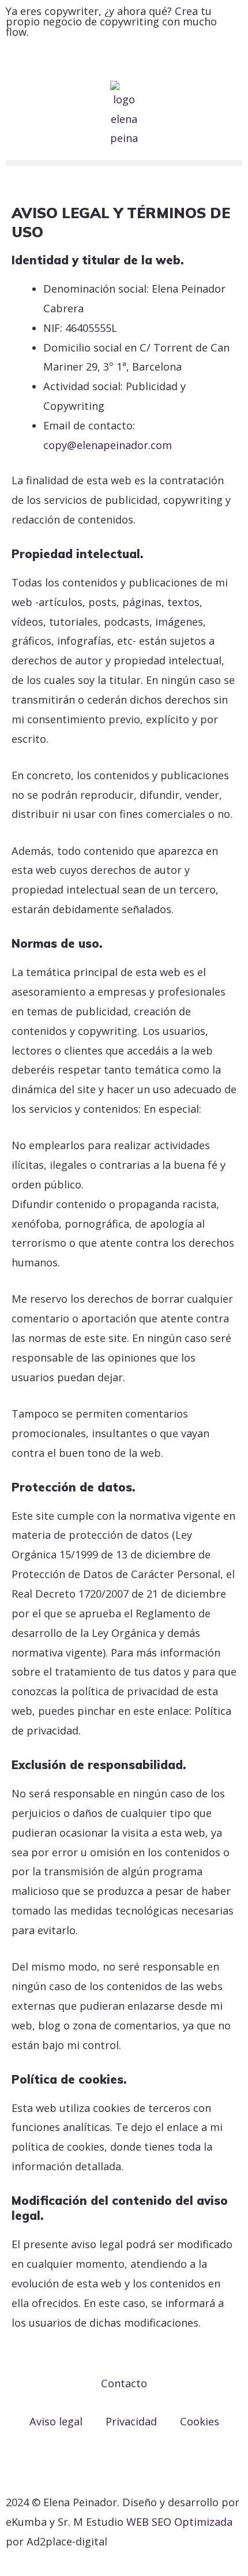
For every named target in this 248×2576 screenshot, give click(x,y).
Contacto (124, 2383)
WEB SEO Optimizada (179, 2522)
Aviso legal (56, 2421)
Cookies (200, 2421)
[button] (124, 163)
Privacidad (131, 2421)
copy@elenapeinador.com (108, 445)
